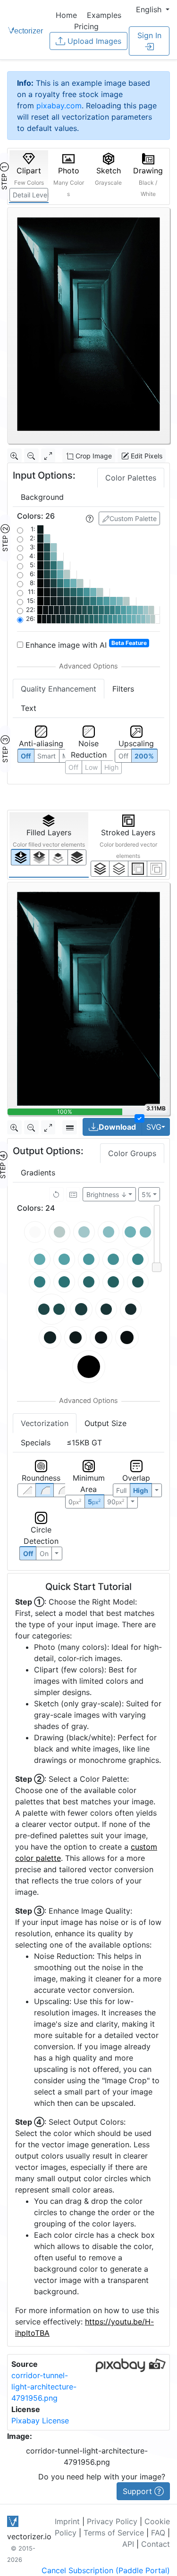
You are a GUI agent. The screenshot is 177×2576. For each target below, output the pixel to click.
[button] (153, 9)
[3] (156, 869)
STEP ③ (5, 749)
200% (144, 756)
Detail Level (30, 195)
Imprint (67, 2521)
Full (121, 1490)
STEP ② (5, 538)
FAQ (158, 2533)
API (128, 2544)
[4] (77, 857)
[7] (100, 869)
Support (139, 2491)
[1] (58, 857)
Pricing (86, 26)
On (44, 1553)
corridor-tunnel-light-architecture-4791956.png (44, 2387)
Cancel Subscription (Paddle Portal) (106, 2570)
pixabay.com (59, 106)
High (111, 767)
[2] (138, 869)
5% (146, 1194)
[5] (119, 869)
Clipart (29, 176)
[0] (21, 857)
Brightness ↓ (107, 1194)
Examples (104, 15)
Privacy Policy (112, 2521)
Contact (156, 2544)
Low (91, 767)
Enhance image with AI (85, 644)
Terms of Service (114, 2533)
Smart (46, 756)
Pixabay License (40, 2421)
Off (28, 1553)
